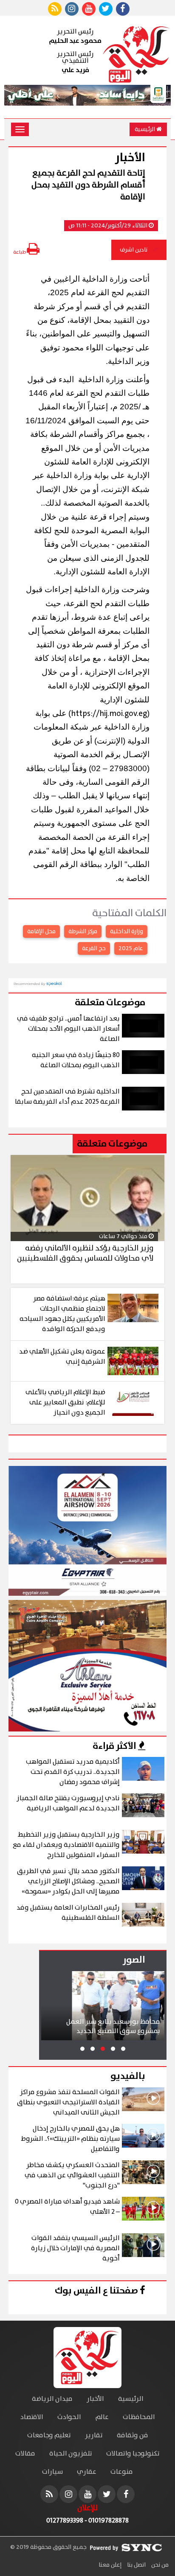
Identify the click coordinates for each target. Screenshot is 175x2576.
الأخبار (95, 2399)
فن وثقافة (133, 2435)
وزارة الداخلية (127, 931)
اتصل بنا (136, 2565)
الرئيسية (145, 129)
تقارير (94, 2435)
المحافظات (139, 2417)
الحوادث (69, 2417)
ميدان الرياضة (52, 2399)
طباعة (20, 252)
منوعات (122, 2472)
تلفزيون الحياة (71, 2454)
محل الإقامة (41, 931)
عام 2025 (131, 948)
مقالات (25, 2454)
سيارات (52, 2472)
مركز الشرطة (83, 931)
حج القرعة (94, 948)
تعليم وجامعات (49, 2435)
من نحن (159, 2565)
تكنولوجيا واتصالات (133, 2454)
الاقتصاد (32, 2417)
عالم (102, 2417)
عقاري (87, 2472)
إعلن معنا (110, 2565)
